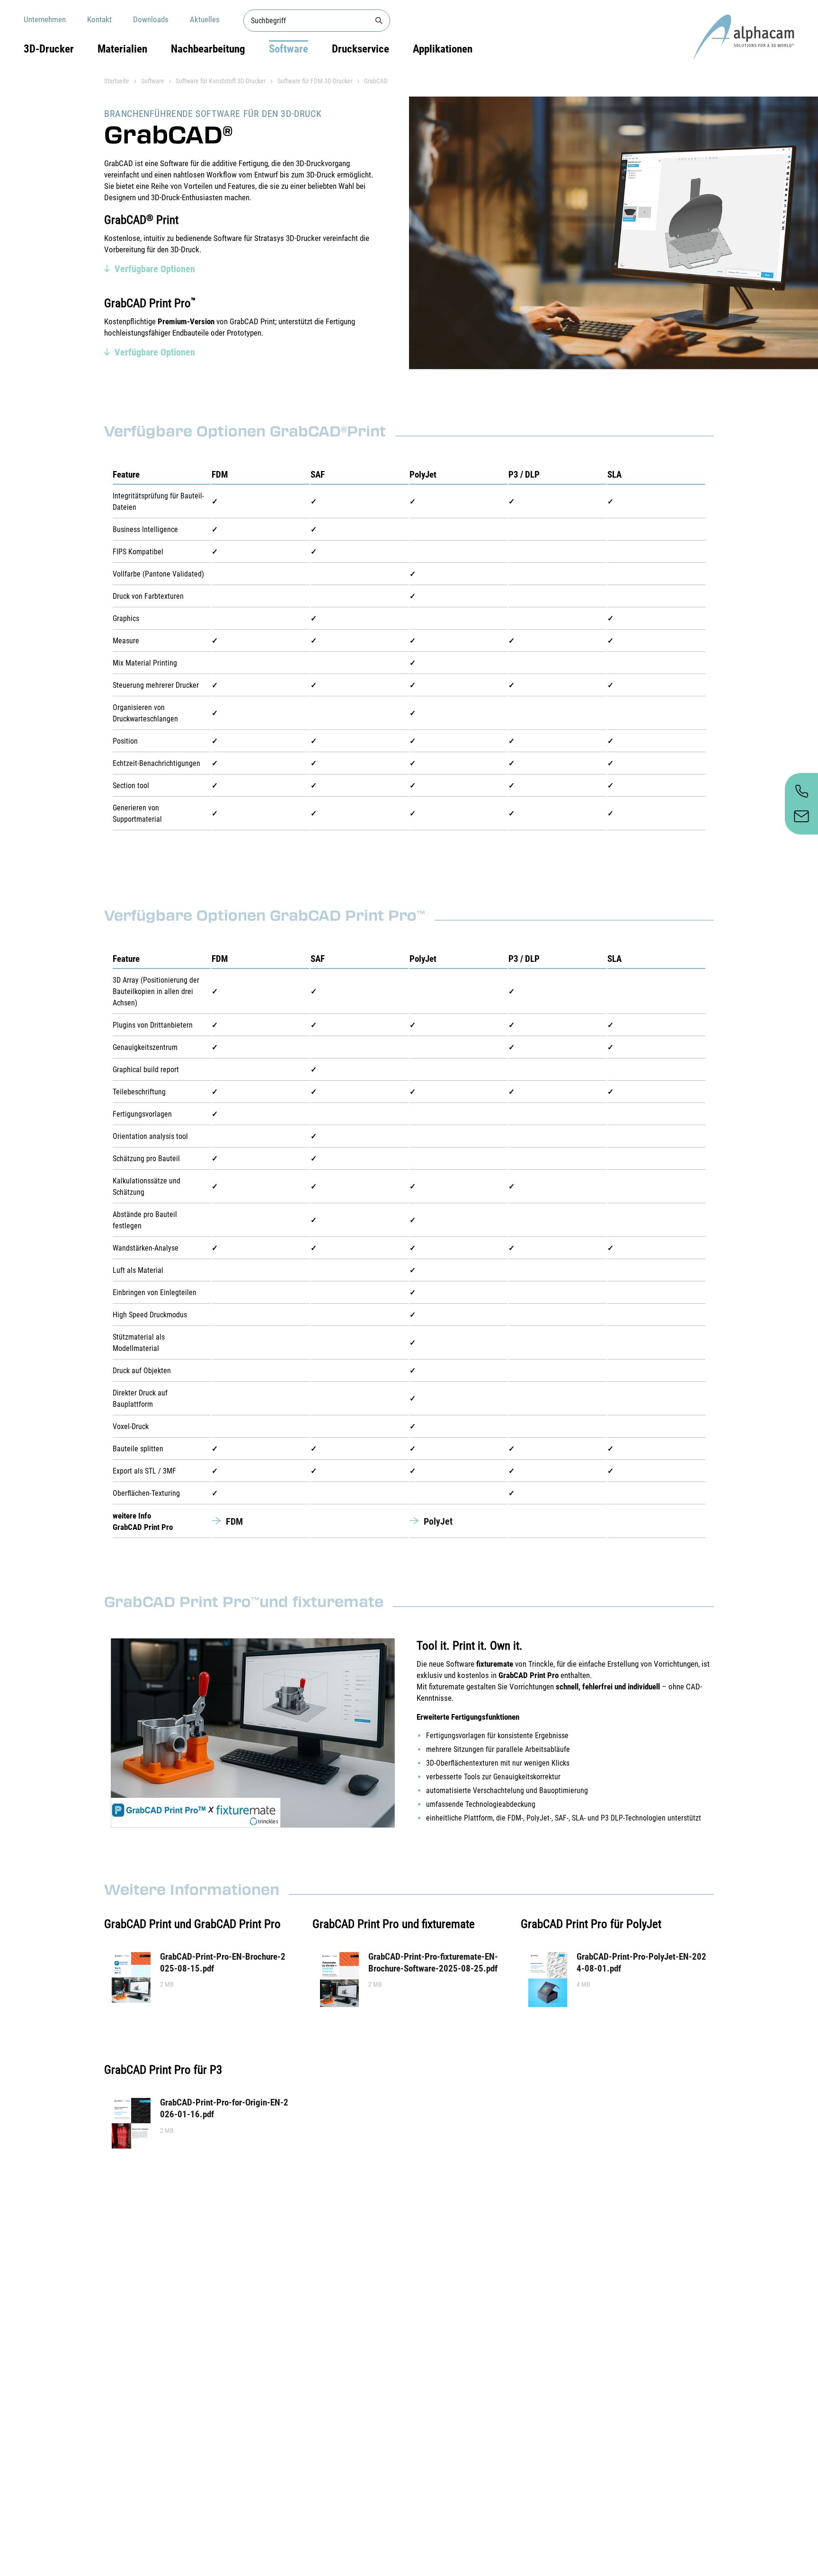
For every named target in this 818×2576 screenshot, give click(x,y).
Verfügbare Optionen (155, 269)
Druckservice (360, 49)
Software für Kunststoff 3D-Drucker (221, 81)
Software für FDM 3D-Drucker (315, 81)
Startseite (117, 81)
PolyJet (438, 1521)
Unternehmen (45, 19)
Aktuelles (205, 19)
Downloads (151, 19)
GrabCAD (376, 81)
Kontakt (99, 19)
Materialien (122, 49)
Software (289, 49)
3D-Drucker (49, 49)
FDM (234, 1521)
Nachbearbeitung (208, 49)
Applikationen (443, 49)
